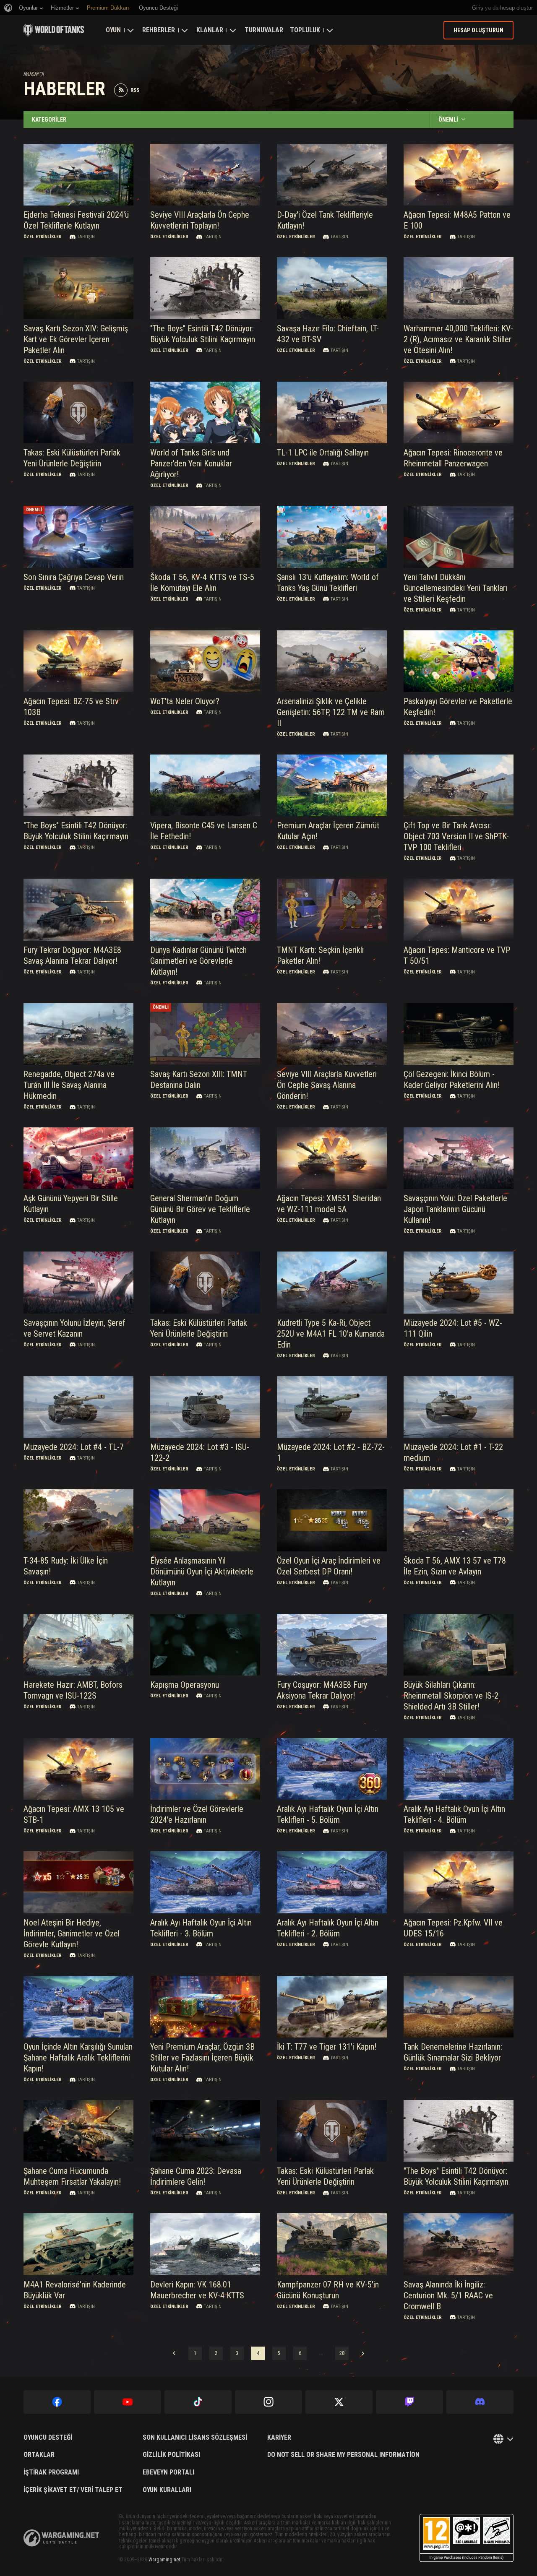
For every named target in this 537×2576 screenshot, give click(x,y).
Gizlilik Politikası (171, 2455)
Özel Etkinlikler (43, 237)
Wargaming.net (164, 2560)
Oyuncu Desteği (48, 2438)
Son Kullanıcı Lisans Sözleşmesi (195, 2438)
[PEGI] (467, 2538)
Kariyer (279, 2438)
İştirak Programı (51, 2472)
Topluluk (305, 30)
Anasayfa (34, 74)
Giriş (478, 8)
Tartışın (86, 237)
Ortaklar (39, 2455)
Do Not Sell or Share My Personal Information (343, 2455)
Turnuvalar (264, 30)
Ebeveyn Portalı (168, 2472)
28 (342, 2353)
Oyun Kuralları (167, 2490)
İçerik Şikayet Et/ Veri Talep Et (73, 2490)
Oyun (113, 30)
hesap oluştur (516, 8)
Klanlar (210, 30)
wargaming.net (61, 2538)
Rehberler (159, 30)
